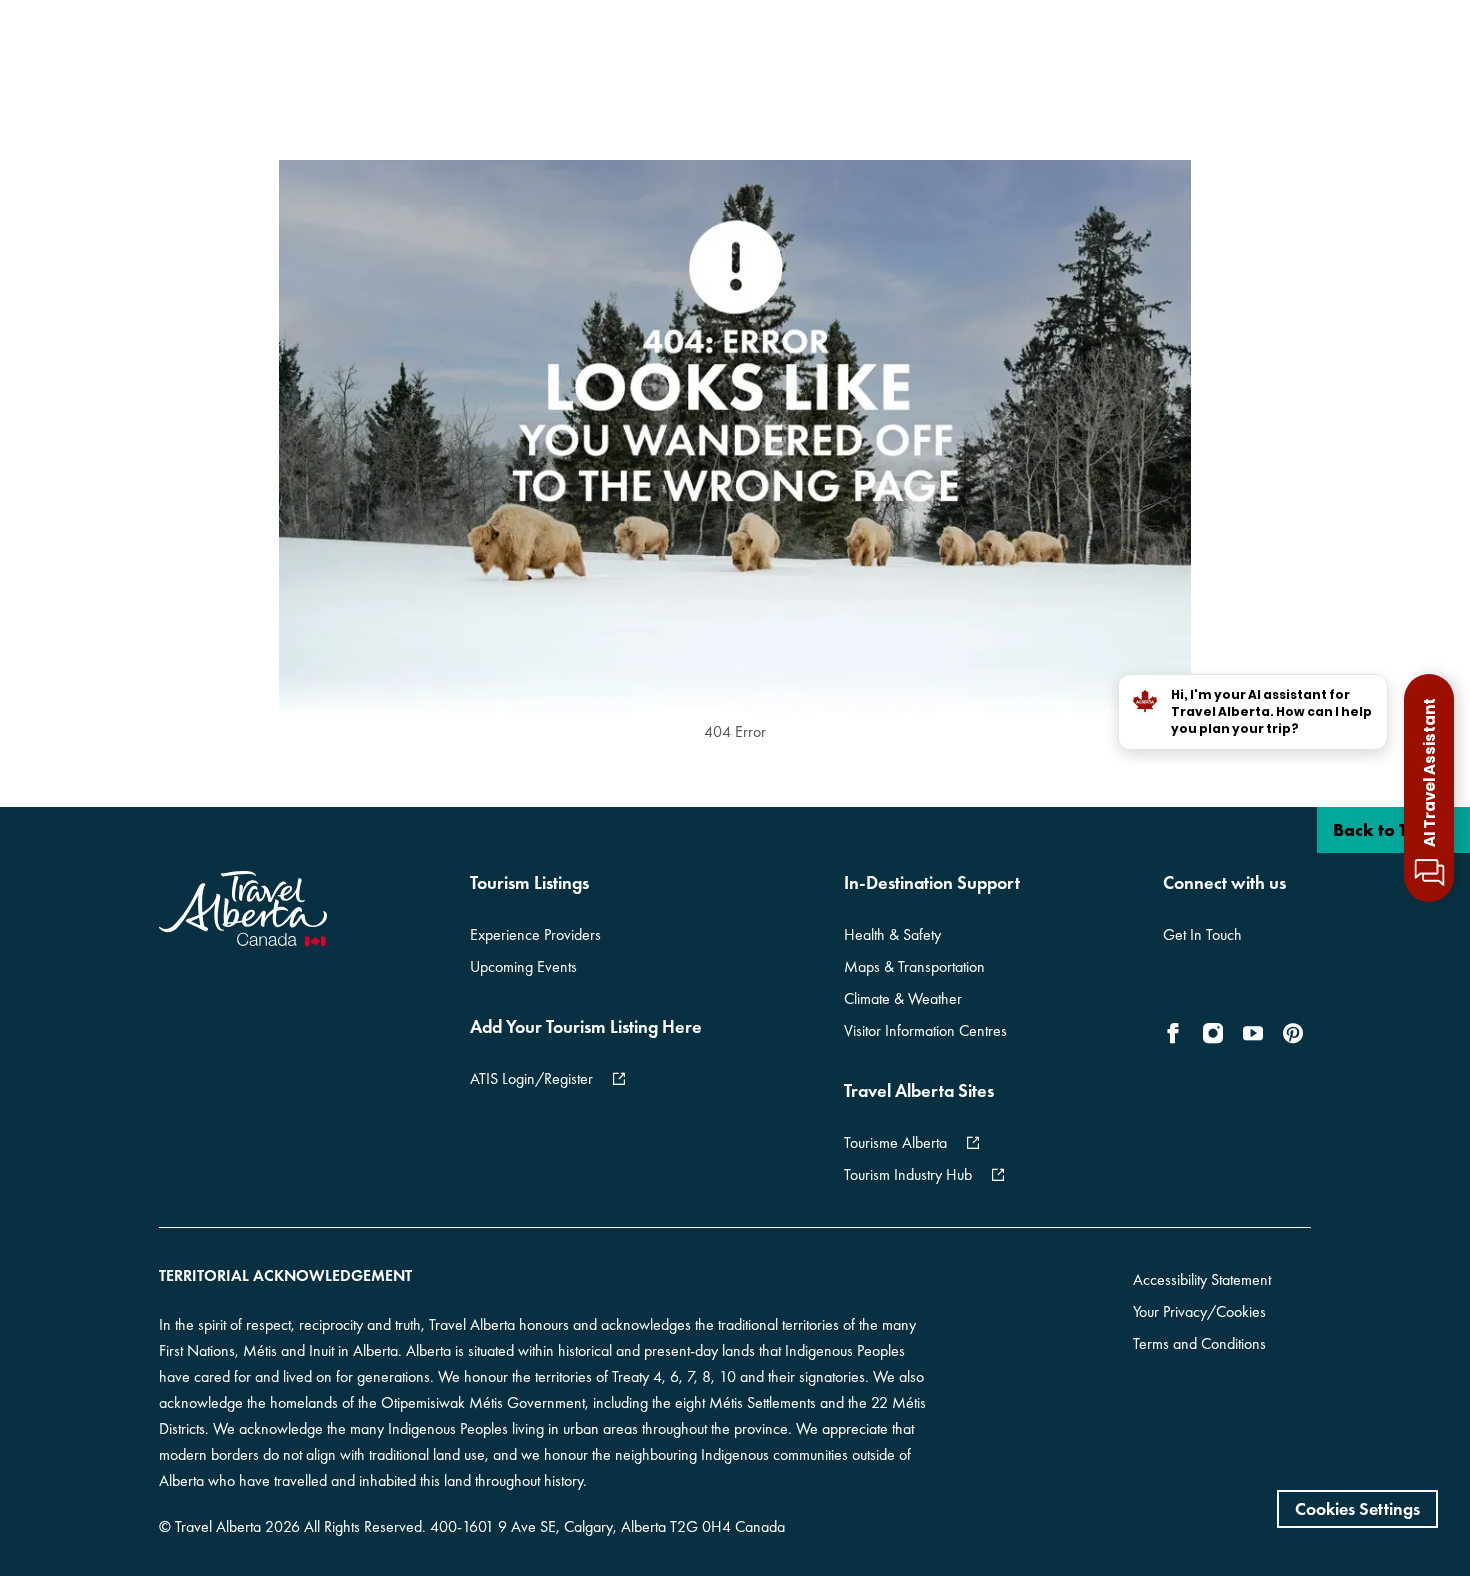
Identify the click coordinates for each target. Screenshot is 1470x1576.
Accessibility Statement (1202, 1279)
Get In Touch (1202, 934)
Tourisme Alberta (895, 1142)
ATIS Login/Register (531, 1078)
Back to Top (1382, 829)
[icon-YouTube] (1253, 1033)
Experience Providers (535, 934)
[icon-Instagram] (1213, 1033)
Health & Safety (892, 934)
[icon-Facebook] (1177, 1033)
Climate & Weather (903, 998)
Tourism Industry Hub (908, 1174)
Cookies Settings (1357, 1508)
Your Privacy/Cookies (1199, 1311)
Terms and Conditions (1199, 1343)
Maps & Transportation (914, 966)
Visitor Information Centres (925, 1030)
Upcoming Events (523, 966)
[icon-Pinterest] (1293, 1033)
